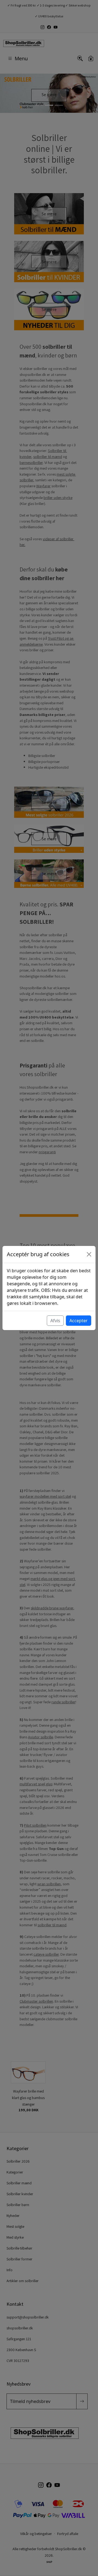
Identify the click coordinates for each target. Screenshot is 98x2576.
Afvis (55, 1321)
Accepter (79, 1321)
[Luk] (89, 1254)
